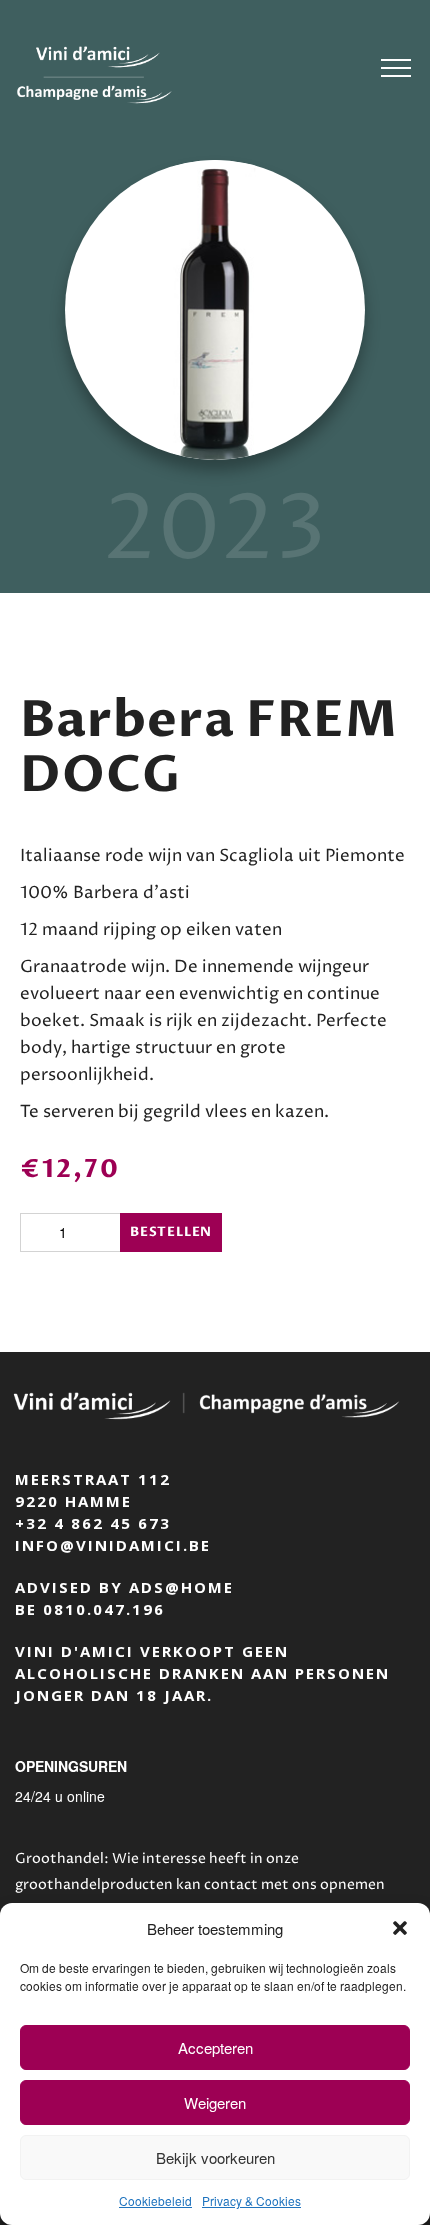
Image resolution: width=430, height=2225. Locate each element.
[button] (400, 1928)
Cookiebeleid (155, 2200)
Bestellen (171, 1232)
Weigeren (215, 2102)
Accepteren (215, 2047)
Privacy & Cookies (251, 2200)
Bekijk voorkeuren (215, 2157)
